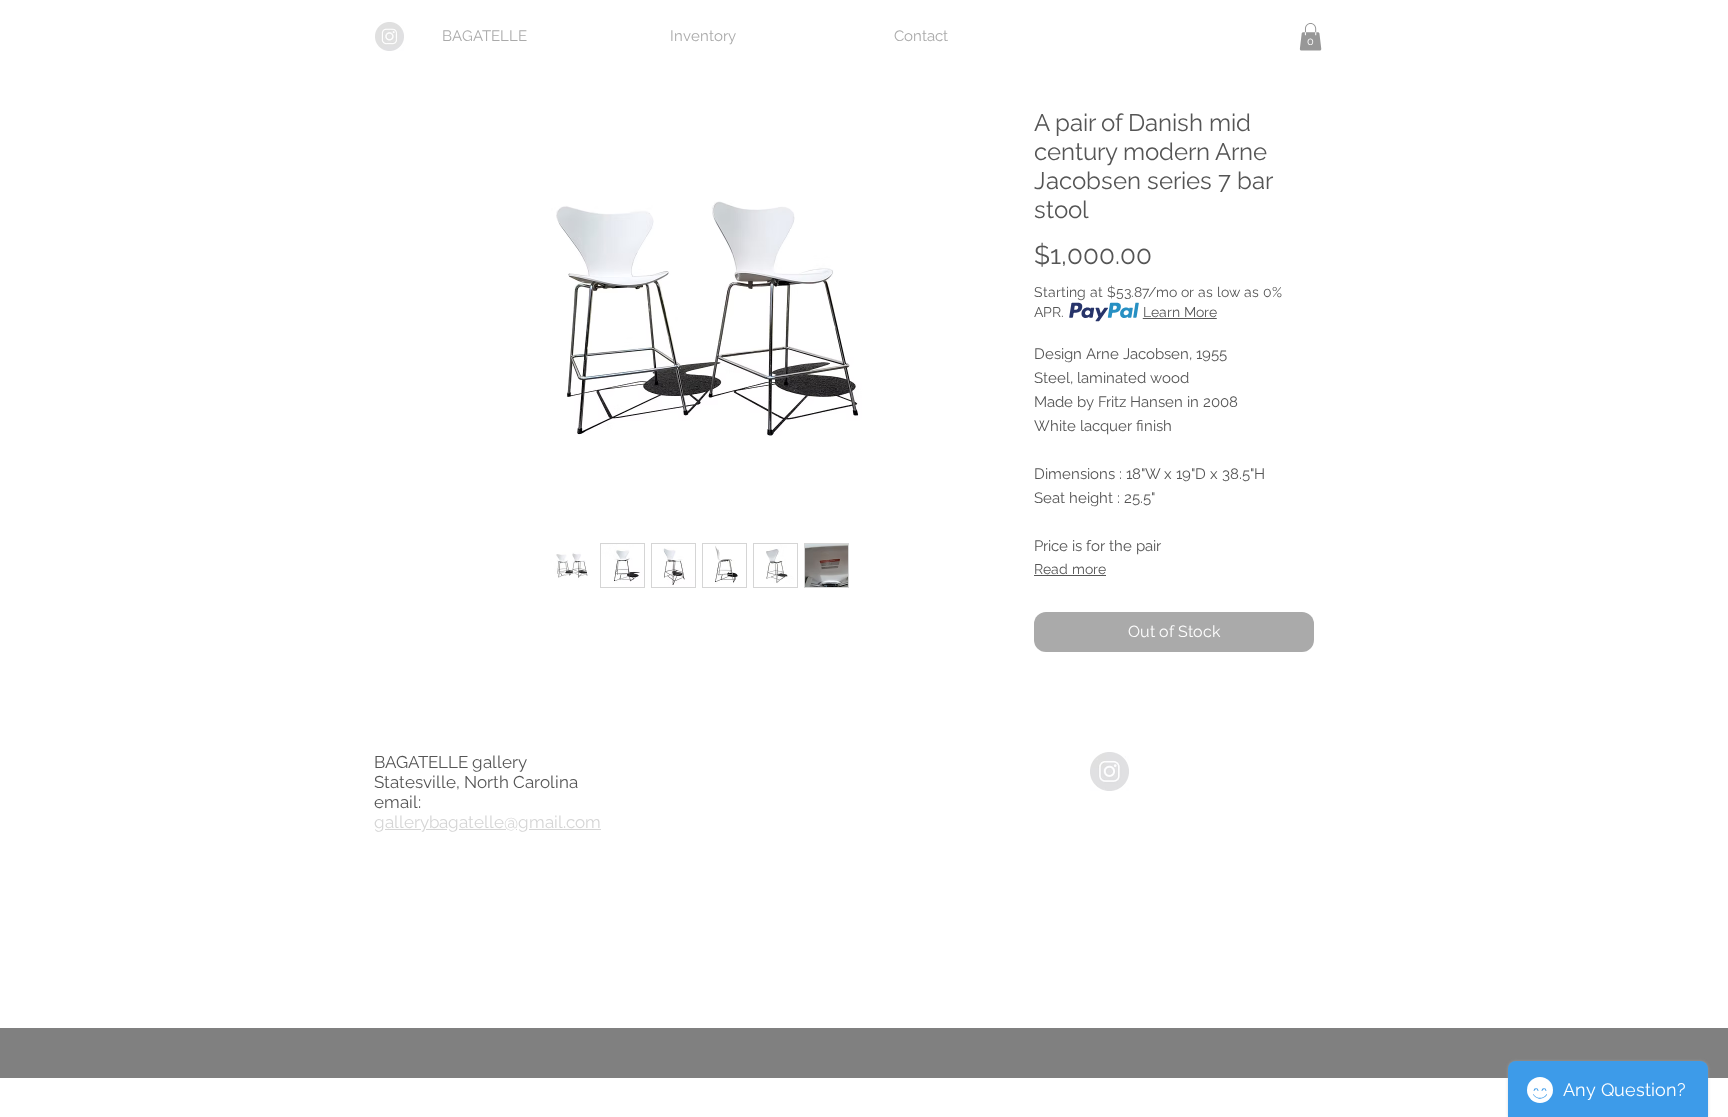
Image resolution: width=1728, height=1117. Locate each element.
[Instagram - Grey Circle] (1109, 771)
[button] (1310, 36)
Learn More (1180, 312)
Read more (1070, 569)
